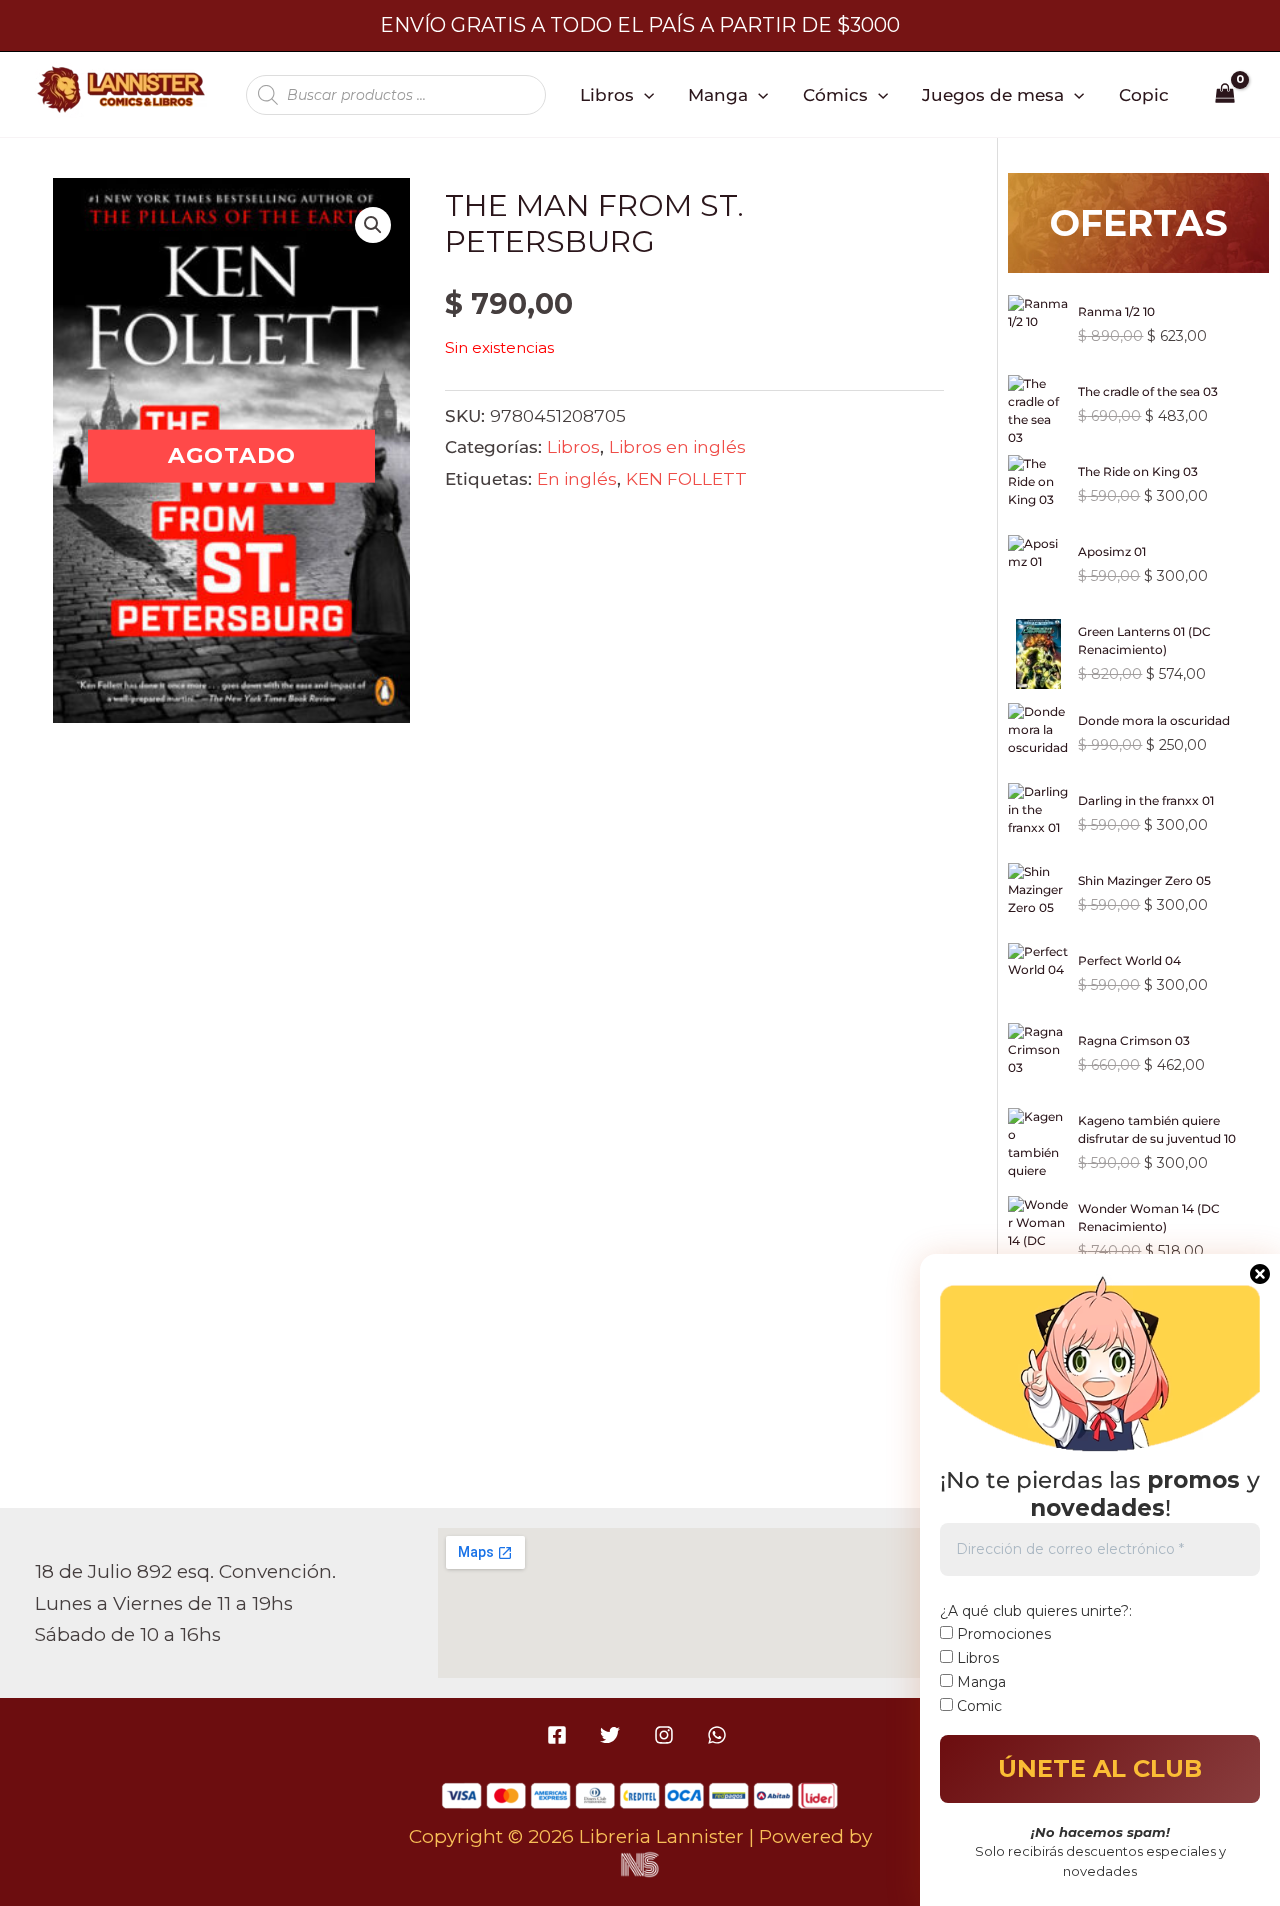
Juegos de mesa (993, 94)
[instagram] (666, 1735)
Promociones (1002, 1634)
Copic (1144, 94)
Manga (718, 94)
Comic (977, 1706)
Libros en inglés (677, 446)
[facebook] (560, 1735)
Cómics (835, 94)
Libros (607, 94)
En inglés (577, 478)
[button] (644, 95)
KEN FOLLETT (686, 478)
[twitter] (613, 1735)
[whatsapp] (719, 1735)
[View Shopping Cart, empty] (1225, 95)
